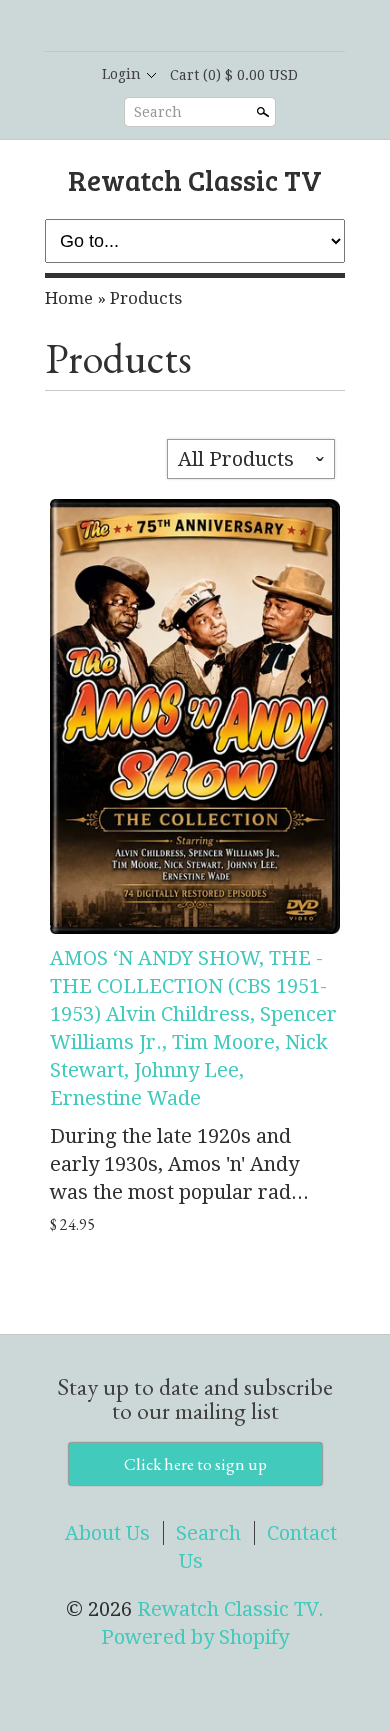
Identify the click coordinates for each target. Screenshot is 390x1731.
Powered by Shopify (195, 1637)
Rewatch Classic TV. (230, 1609)
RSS (143, 27)
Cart (234, 75)
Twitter (211, 27)
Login (121, 74)
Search (158, 112)
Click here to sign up (195, 1464)
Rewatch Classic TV (195, 179)
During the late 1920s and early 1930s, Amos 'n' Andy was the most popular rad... (179, 1164)
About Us (107, 1533)
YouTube (245, 27)
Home (69, 298)
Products (146, 298)
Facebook (177, 27)
